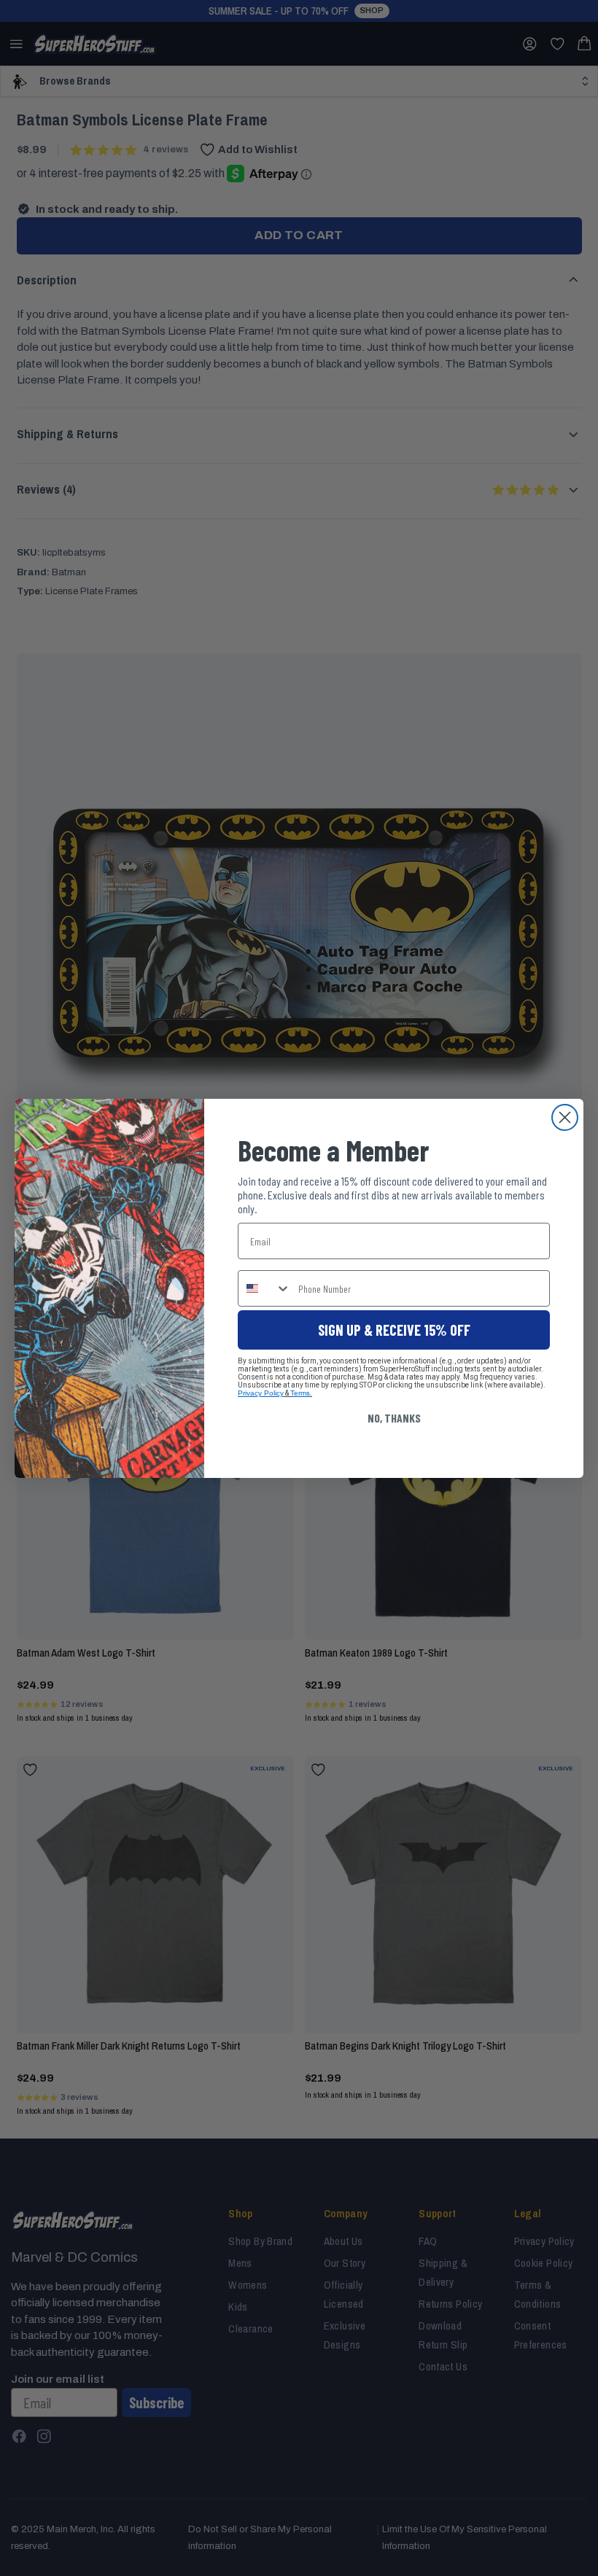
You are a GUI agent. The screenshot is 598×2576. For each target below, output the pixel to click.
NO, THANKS (394, 1418)
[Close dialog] (565, 1117)
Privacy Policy (261, 1393)
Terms (300, 1393)
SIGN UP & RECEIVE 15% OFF (394, 1330)
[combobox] (265, 1288)
